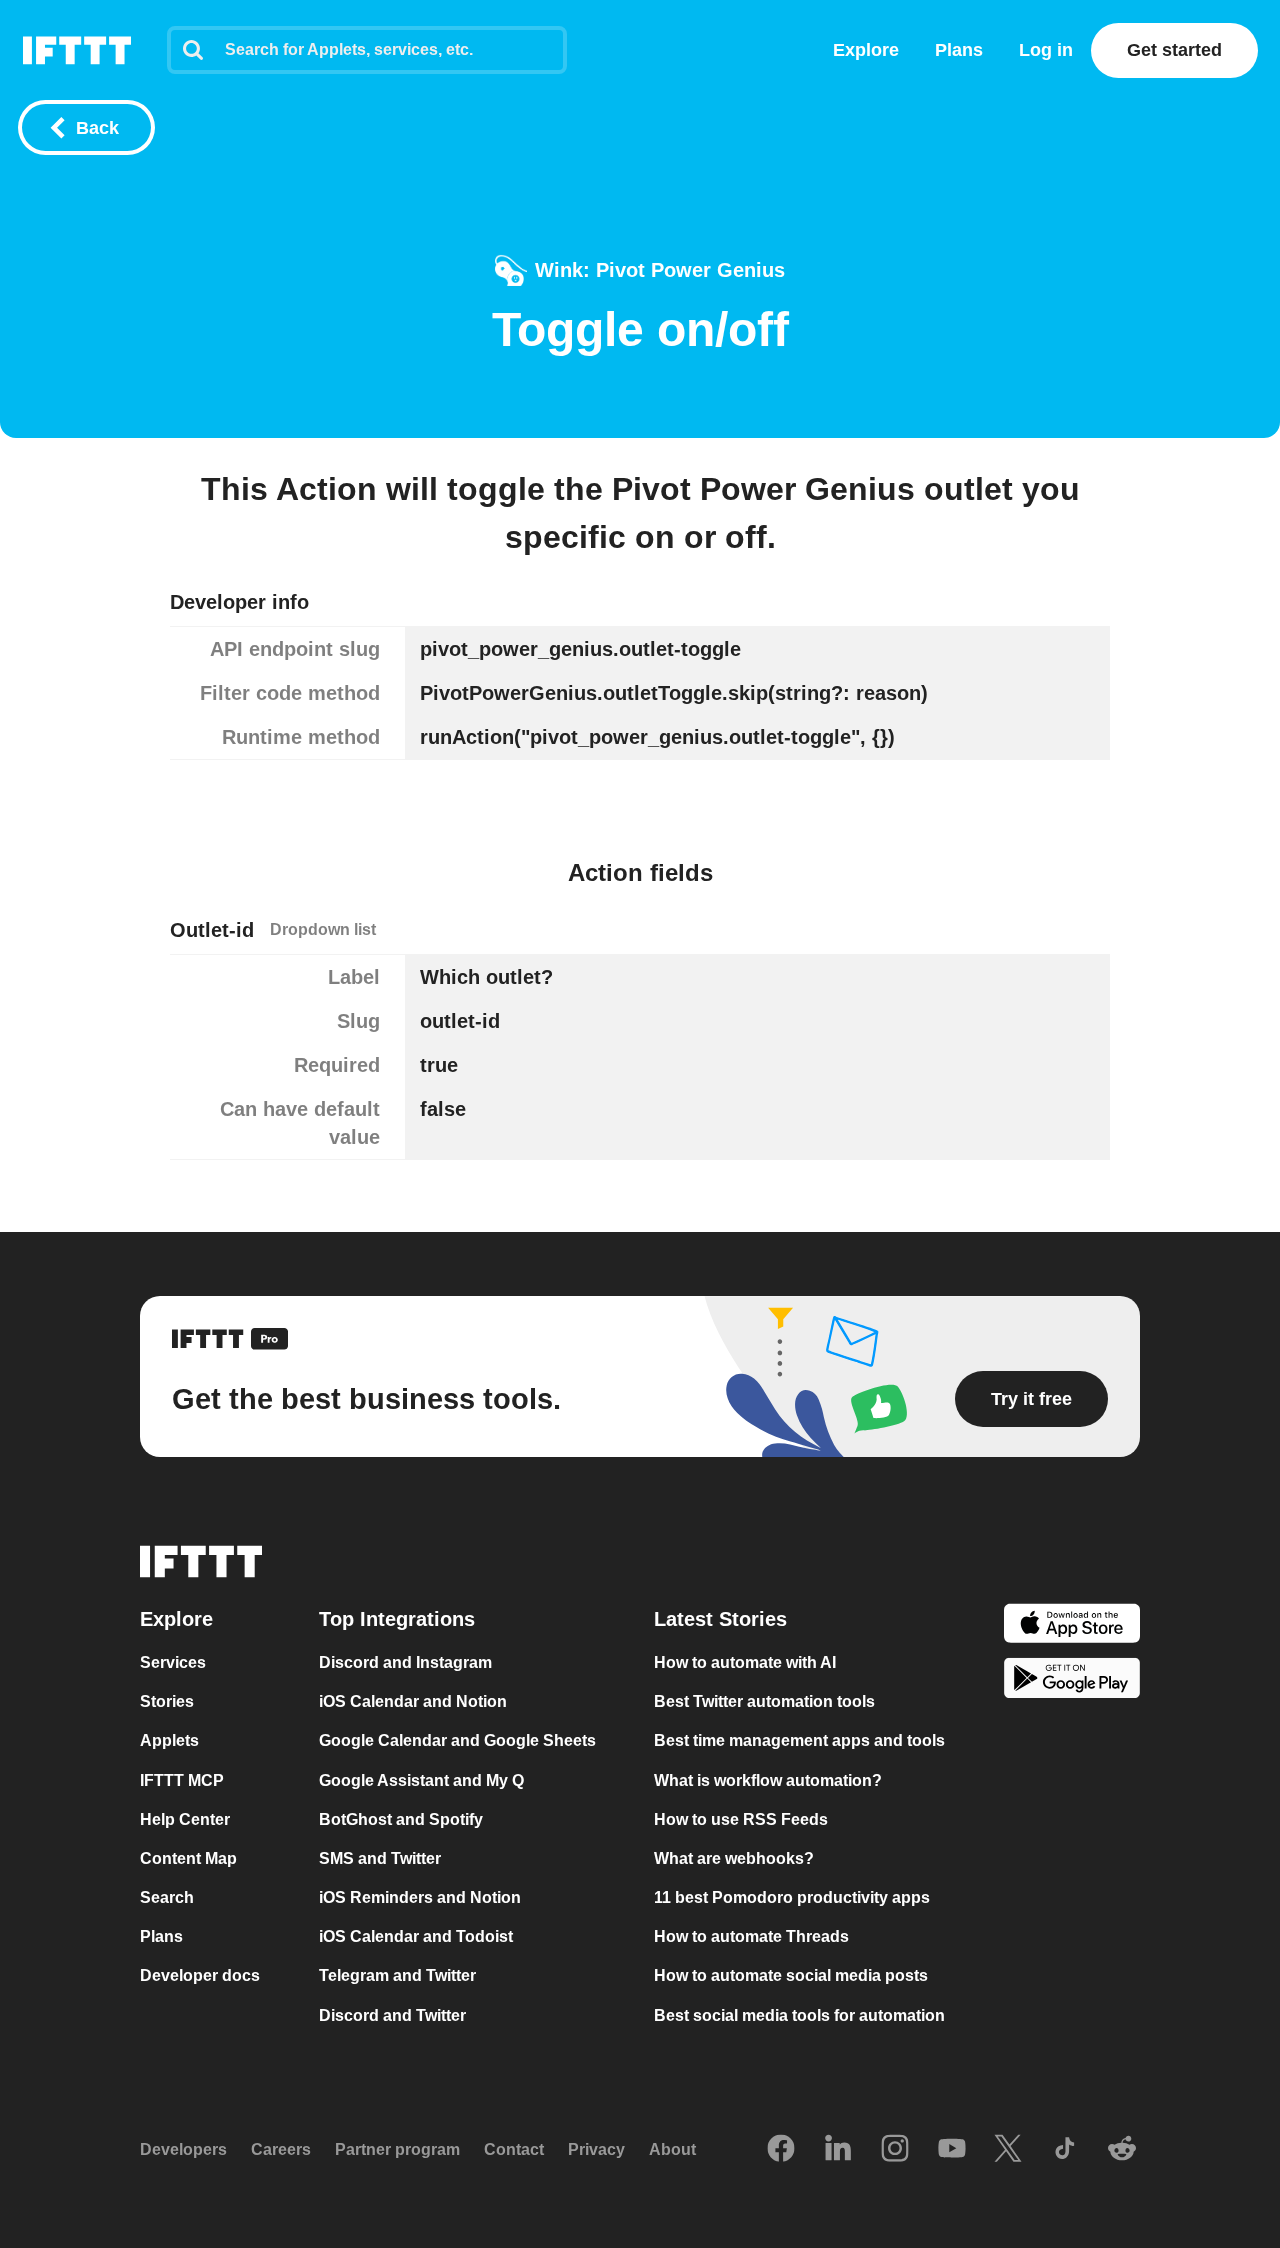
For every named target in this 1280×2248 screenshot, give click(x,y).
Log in (1046, 50)
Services (173, 1662)
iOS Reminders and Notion (420, 1897)
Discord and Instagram (405, 1662)
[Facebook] (781, 2150)
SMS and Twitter (380, 1858)
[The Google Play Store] (1072, 1681)
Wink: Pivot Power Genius (660, 270)
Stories (167, 1701)
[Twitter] (1008, 2150)
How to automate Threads (751, 1936)
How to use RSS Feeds (741, 1819)
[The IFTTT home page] (77, 50)
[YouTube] (952, 2150)
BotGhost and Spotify (401, 1819)
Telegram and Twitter (397, 1976)
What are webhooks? (734, 1858)
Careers (281, 2149)
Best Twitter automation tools (764, 1701)
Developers (183, 2149)
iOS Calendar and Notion (413, 1701)
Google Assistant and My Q (421, 1780)
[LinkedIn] (838, 2150)
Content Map (188, 1858)
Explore (866, 50)
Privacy (596, 2149)
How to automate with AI (745, 1662)
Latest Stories (720, 1619)
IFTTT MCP (182, 1780)
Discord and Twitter (392, 2015)
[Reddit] (1122, 2150)
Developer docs (200, 1976)
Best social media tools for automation (799, 2015)
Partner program (397, 2149)
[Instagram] (895, 2150)
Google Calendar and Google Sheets (457, 1741)
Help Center (185, 1819)
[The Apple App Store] (1072, 1625)
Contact (514, 2149)
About (672, 2149)
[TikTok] (1065, 2150)
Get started (1174, 50)
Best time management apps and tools (799, 1741)
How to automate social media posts (791, 1976)
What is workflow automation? (768, 1780)
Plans (959, 50)
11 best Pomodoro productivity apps (792, 1897)
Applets (169, 1741)
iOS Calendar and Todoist (416, 1936)
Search (167, 1897)
